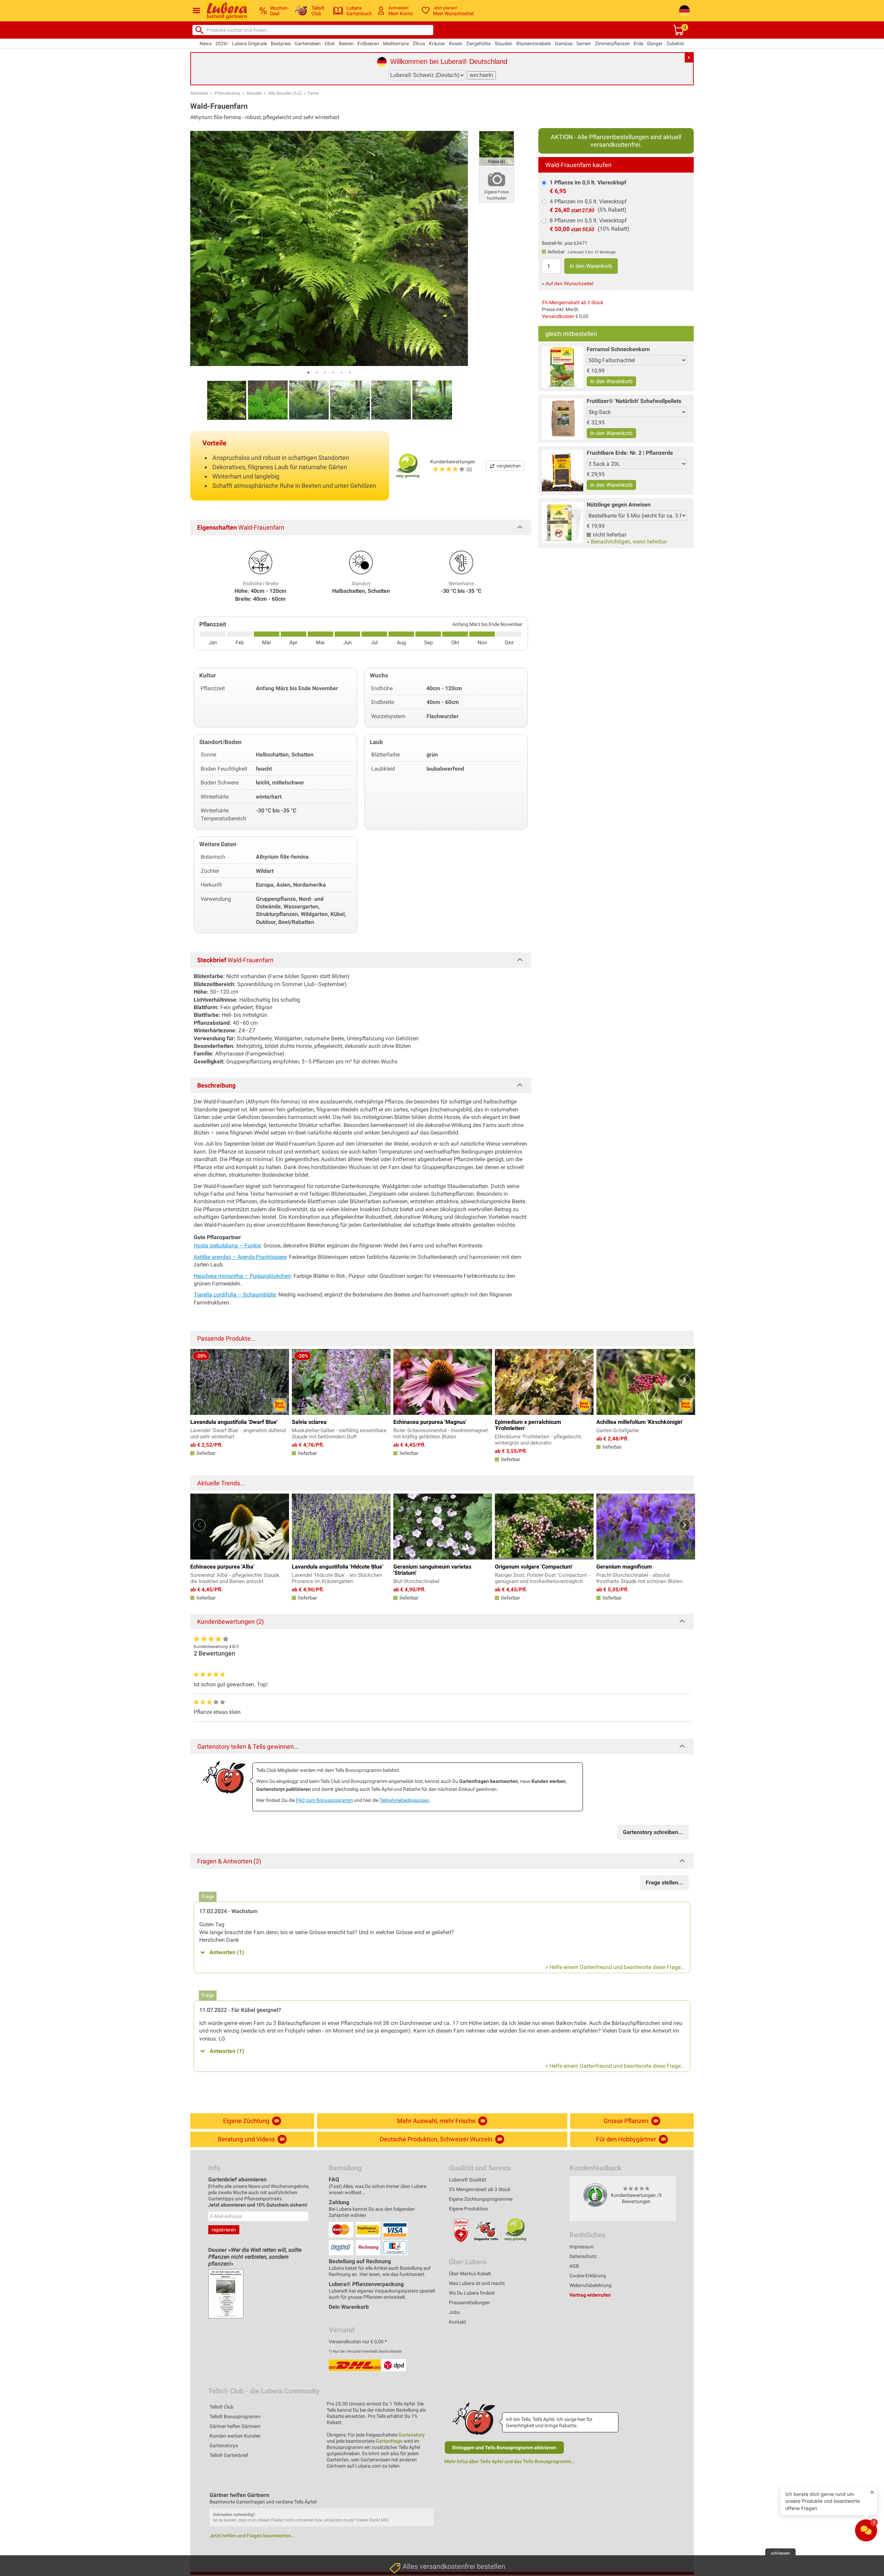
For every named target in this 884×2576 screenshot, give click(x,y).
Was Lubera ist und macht (477, 2283)
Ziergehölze (478, 44)
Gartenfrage (389, 2441)
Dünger (655, 44)
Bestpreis (281, 44)
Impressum (582, 2247)
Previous (199, 1381)
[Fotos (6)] (497, 148)
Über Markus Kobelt (470, 2274)
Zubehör (675, 44)
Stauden (503, 44)
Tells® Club (222, 2407)
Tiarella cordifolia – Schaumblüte (235, 1295)
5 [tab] (342, 373)
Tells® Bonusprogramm (235, 2416)
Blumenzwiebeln (534, 44)
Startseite (199, 93)
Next (685, 1381)
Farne (313, 93)
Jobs (454, 2312)
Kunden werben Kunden (235, 2436)
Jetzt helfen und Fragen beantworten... (252, 2536)
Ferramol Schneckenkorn (618, 349)
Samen (584, 44)
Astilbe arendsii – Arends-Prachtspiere (240, 1257)
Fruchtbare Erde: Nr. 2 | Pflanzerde (630, 453)
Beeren (346, 44)
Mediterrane (396, 44)
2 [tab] (317, 373)
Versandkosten (558, 316)
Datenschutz (583, 2256)
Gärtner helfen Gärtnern (235, 2426)
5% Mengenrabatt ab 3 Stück (573, 302)
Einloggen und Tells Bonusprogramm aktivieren (504, 2448)
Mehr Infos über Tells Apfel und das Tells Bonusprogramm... (510, 2461)
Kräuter (437, 44)
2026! (222, 44)
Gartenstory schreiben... (653, 1832)
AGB (574, 2266)
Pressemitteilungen (469, 2303)
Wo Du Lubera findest (472, 2293)
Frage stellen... (665, 1883)
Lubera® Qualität (468, 2180)
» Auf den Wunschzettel (568, 283)
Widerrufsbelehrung (590, 2285)
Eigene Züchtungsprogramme (481, 2199)
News (206, 44)
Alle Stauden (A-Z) (285, 93)
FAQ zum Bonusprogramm (324, 1800)
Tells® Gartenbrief (229, 2455)
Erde (638, 44)
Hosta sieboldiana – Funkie (227, 1246)
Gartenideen (308, 44)
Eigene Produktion (468, 2209)
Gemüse (564, 44)
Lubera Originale (249, 44)
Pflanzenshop (227, 93)
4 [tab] (333, 373)
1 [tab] (308, 373)
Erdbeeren (368, 44)
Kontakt (458, 2322)
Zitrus (419, 44)
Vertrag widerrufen (590, 2295)
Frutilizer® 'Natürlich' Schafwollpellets (634, 401)
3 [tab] (325, 373)
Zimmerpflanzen (612, 44)
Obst (330, 44)
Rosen (456, 44)
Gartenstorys (224, 2445)
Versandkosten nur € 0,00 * (358, 2342)
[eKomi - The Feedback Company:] (595, 2195)
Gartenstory (412, 2435)
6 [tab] (350, 373)
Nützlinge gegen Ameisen (619, 505)
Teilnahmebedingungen (404, 1800)
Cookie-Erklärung (588, 2276)
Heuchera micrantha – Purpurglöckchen (242, 1276)
